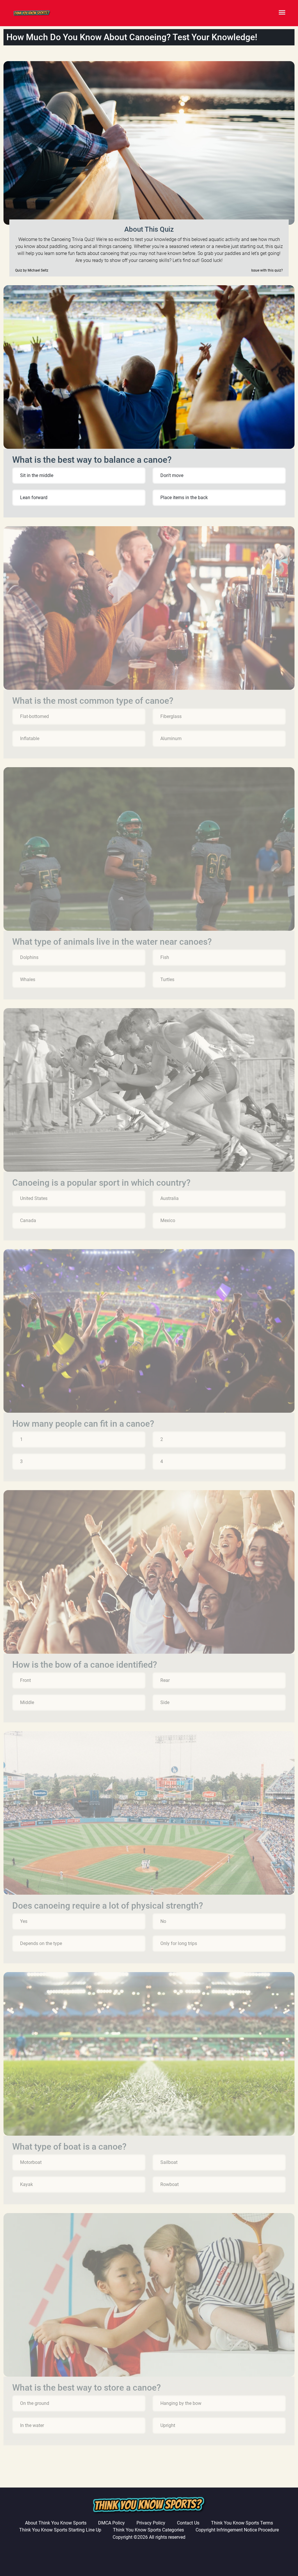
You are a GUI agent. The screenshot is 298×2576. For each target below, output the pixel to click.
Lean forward (34, 498)
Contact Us (188, 2523)
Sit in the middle (37, 475)
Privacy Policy (151, 2523)
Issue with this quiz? (267, 270)
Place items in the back (184, 498)
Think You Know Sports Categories (148, 2530)
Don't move (172, 475)
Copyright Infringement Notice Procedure (237, 2530)
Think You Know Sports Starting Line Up (60, 2530)
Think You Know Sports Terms (242, 2523)
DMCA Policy (111, 2523)
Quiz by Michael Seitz (32, 270)
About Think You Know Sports (56, 2523)
